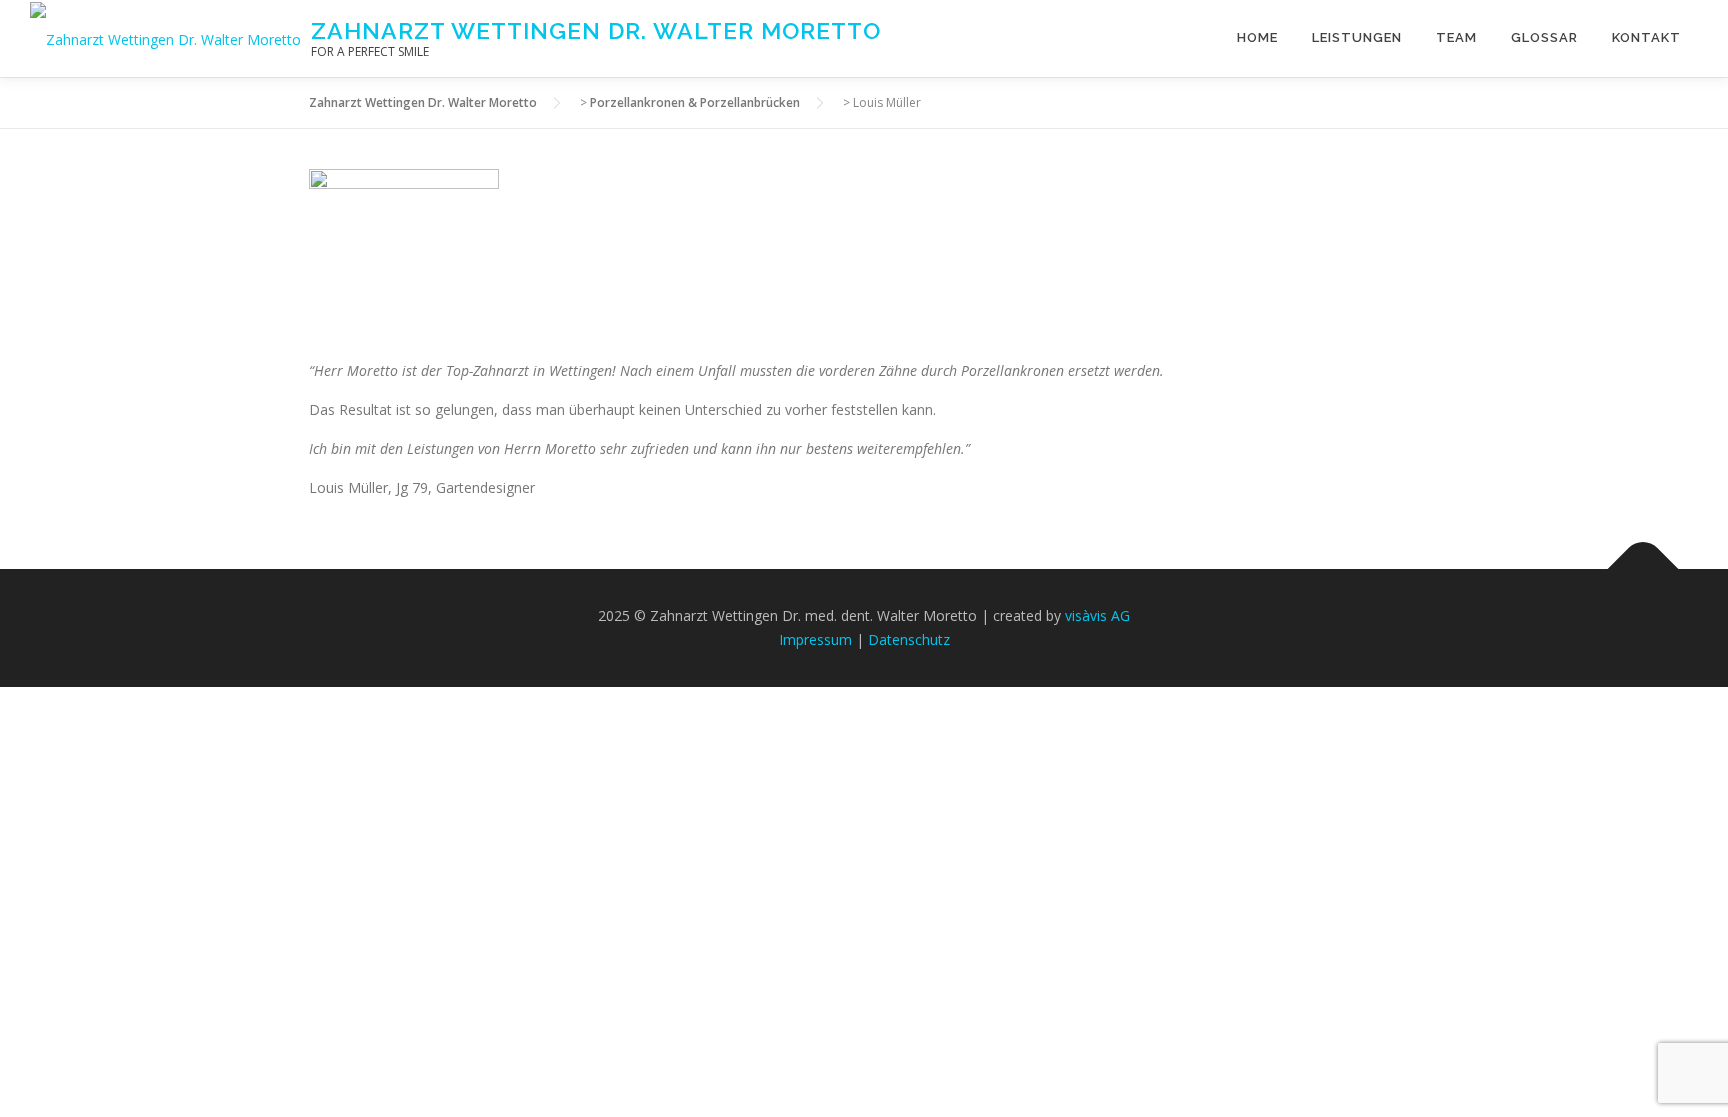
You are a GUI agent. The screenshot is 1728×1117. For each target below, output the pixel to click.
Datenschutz (909, 639)
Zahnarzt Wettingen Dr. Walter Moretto (596, 30)
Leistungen (1357, 37)
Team (1456, 37)
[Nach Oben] (1643, 569)
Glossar (1544, 37)
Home (1257, 37)
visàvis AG (1097, 615)
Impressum (815, 639)
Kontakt (1646, 37)
